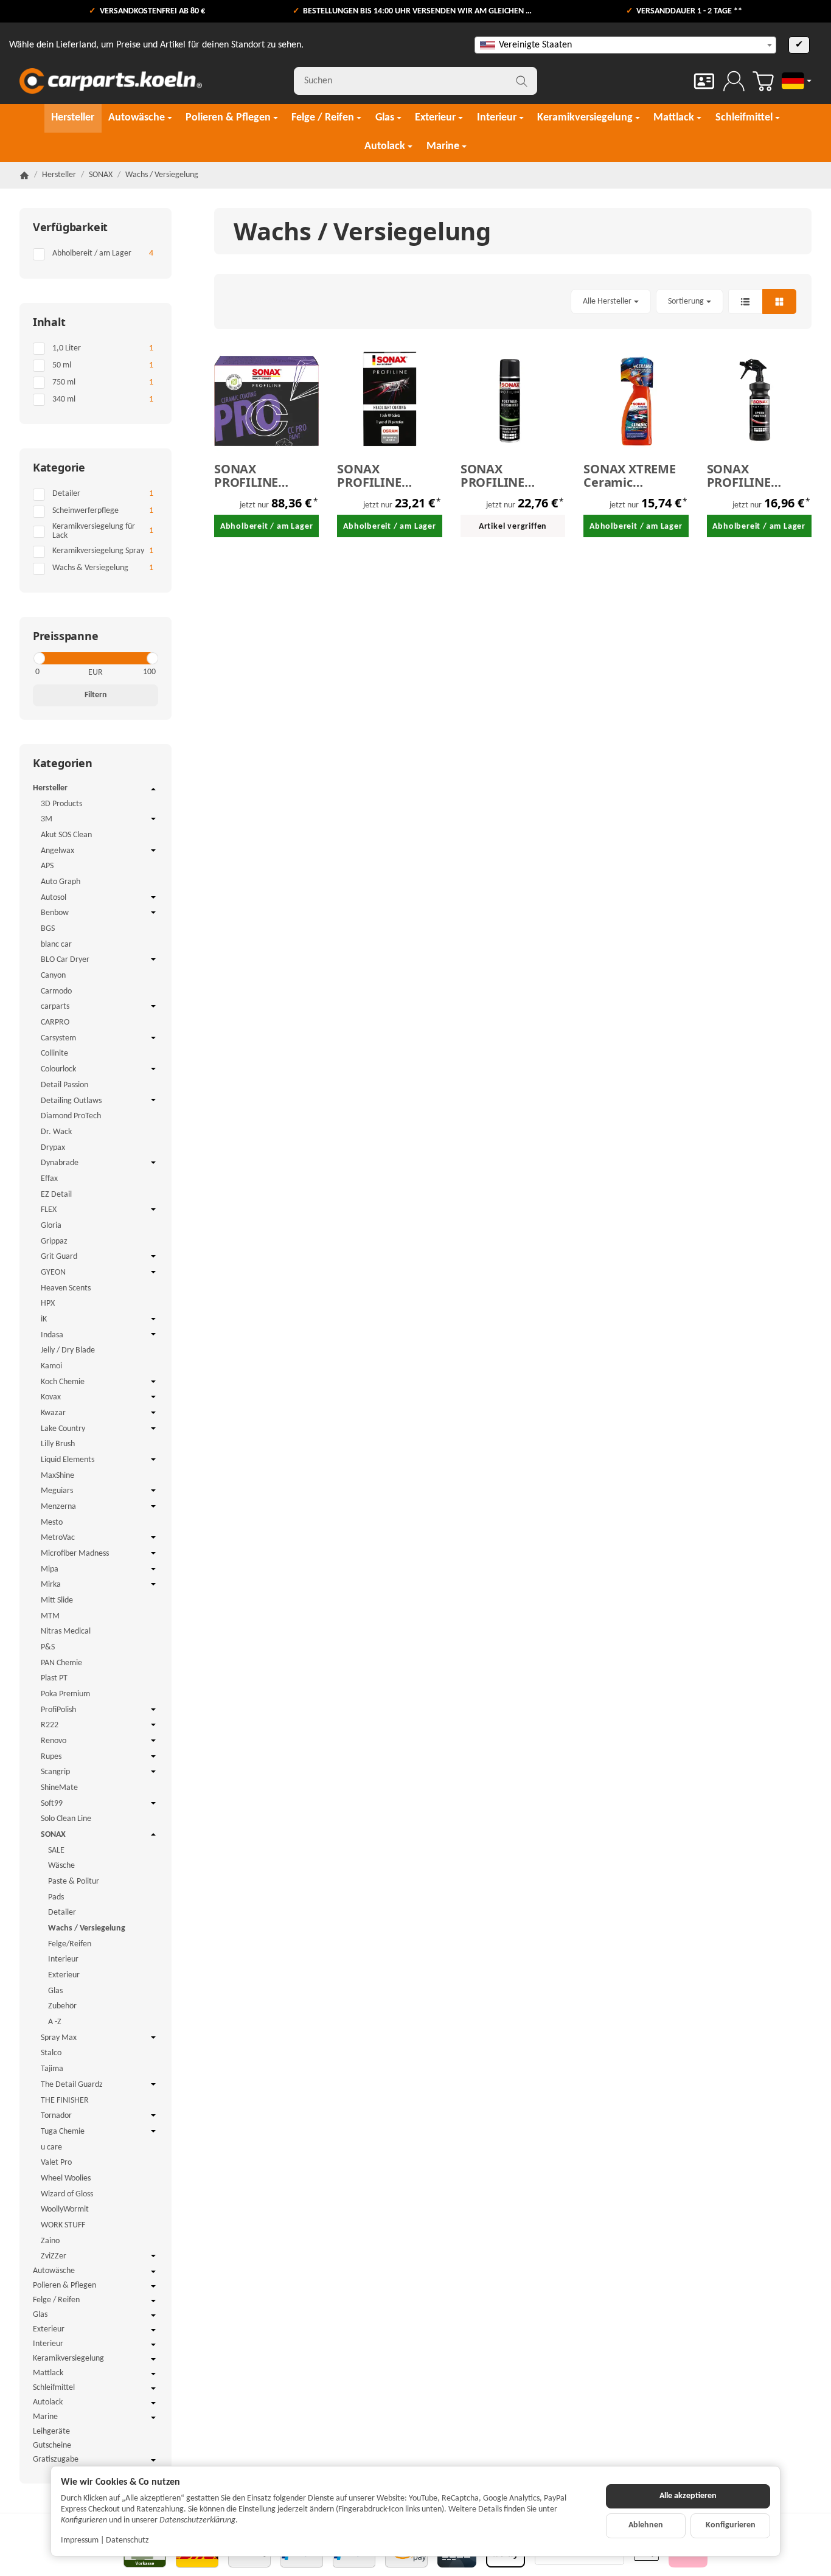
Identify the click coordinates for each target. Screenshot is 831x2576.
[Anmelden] (734, 81)
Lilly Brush (58, 1444)
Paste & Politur (74, 1882)
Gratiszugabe (56, 2459)
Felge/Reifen (70, 1944)
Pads (56, 1897)
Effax (49, 1179)
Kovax (51, 1397)
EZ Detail (56, 1195)
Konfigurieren (731, 2525)
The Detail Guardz (72, 2085)
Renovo (54, 1741)
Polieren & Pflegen (64, 2285)
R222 (50, 1725)
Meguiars (57, 1491)
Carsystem (58, 1038)
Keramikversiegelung (68, 2358)
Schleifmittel (54, 2388)
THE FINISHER (65, 2101)
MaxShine (57, 1476)
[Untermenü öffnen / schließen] (153, 789)
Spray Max (59, 2038)
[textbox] (625, 45)
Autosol (54, 898)
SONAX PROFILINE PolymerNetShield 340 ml (513, 476)
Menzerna (58, 1507)
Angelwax (57, 851)
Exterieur (64, 1975)
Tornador (56, 2116)
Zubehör (62, 2006)
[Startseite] (24, 175)
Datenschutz (127, 2540)
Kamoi (51, 1366)
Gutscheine (52, 2445)
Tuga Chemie (63, 2132)
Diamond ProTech (71, 1116)
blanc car (56, 945)
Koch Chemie (63, 1382)
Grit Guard (59, 1257)
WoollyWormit (65, 2209)
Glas (55, 1991)
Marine (45, 2417)
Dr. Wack (56, 1132)
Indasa (52, 1335)
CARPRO (55, 1022)
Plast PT (54, 1678)
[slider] (39, 658)
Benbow (55, 913)
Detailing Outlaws (71, 1101)
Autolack (48, 2402)
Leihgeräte (51, 2432)
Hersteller (50, 788)
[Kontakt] (704, 81)
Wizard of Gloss (67, 2194)
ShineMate (59, 1788)
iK (44, 1319)
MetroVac (58, 1538)
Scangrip (55, 1772)
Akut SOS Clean (66, 835)
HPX (48, 1304)
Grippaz (54, 1241)
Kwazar (53, 1413)
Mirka (51, 1585)
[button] (513, 301)
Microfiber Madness (75, 1554)
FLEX (49, 1210)
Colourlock (58, 1069)
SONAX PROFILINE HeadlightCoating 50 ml (389, 476)
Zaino (50, 2241)
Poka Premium (65, 1694)
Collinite (54, 1053)
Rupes (51, 1757)
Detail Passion (64, 1085)
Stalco (51, 2053)
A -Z (55, 2022)
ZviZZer (54, 2256)
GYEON (53, 1272)
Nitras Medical (66, 1631)
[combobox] (625, 45)
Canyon (53, 976)
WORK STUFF (63, 2225)
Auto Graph (61, 882)
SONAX (53, 1835)
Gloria (51, 1226)
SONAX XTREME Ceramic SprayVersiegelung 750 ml (636, 476)
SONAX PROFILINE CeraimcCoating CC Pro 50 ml (262, 476)
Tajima (52, 2069)
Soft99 (52, 1804)
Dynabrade (60, 1163)
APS (47, 866)
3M (47, 819)
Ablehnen (646, 2525)
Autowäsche (54, 2271)
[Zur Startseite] (111, 81)
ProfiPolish (58, 1710)
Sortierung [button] (686, 301)
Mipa (50, 1569)
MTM (50, 1616)
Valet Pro (56, 2163)
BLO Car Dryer (65, 960)
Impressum (80, 2540)
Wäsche (61, 1866)
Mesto (52, 1523)
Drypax (53, 1148)
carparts (55, 1007)
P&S (48, 1647)
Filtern (96, 695)
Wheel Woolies (66, 2178)
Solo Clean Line (66, 1819)
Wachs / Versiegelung (87, 1928)
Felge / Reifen (56, 2300)
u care (51, 2147)
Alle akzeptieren (688, 2496)
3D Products (61, 804)
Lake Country (63, 1429)
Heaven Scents (66, 1288)
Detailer (62, 1913)
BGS (48, 929)
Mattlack (48, 2373)
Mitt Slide (57, 1600)
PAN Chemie (61, 1663)
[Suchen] (522, 81)
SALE (56, 1850)
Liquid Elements (68, 1460)
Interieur (63, 1959)
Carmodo (56, 991)
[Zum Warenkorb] (763, 81)
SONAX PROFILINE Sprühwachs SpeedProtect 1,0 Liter (757, 476)
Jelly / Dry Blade (68, 1350)
